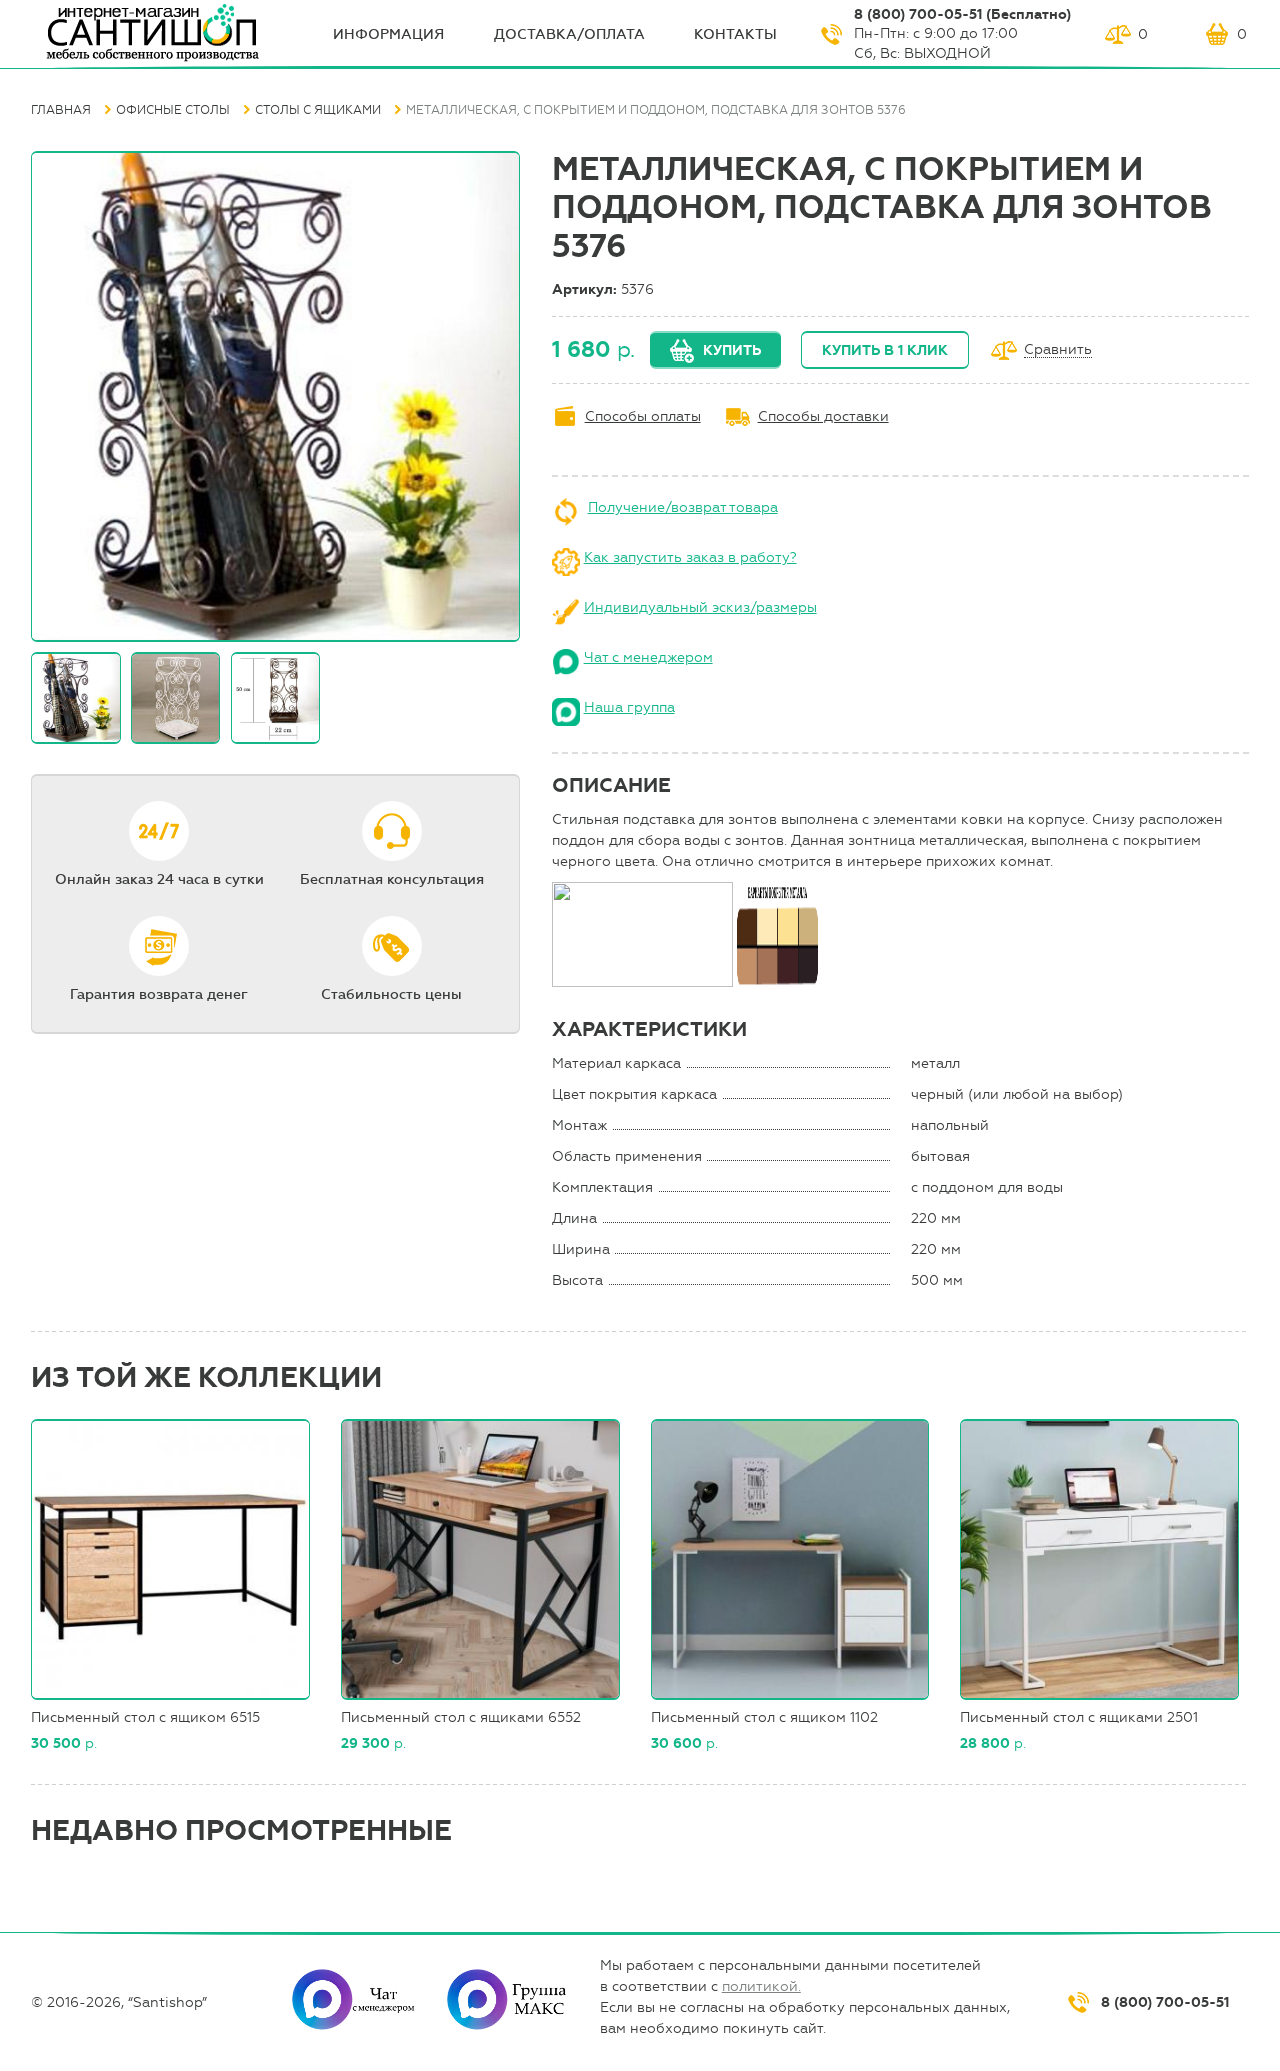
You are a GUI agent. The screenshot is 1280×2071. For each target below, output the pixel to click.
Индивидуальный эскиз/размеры (700, 607)
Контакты (735, 34)
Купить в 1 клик (885, 350)
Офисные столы (173, 110)
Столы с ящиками (318, 110)
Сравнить (1058, 350)
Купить (732, 350)
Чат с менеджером (648, 657)
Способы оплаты (643, 416)
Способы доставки (823, 416)
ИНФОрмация (388, 34)
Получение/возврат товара (683, 507)
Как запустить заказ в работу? (690, 557)
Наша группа (629, 707)
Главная (61, 110)
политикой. (761, 1986)
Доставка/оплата (569, 34)
